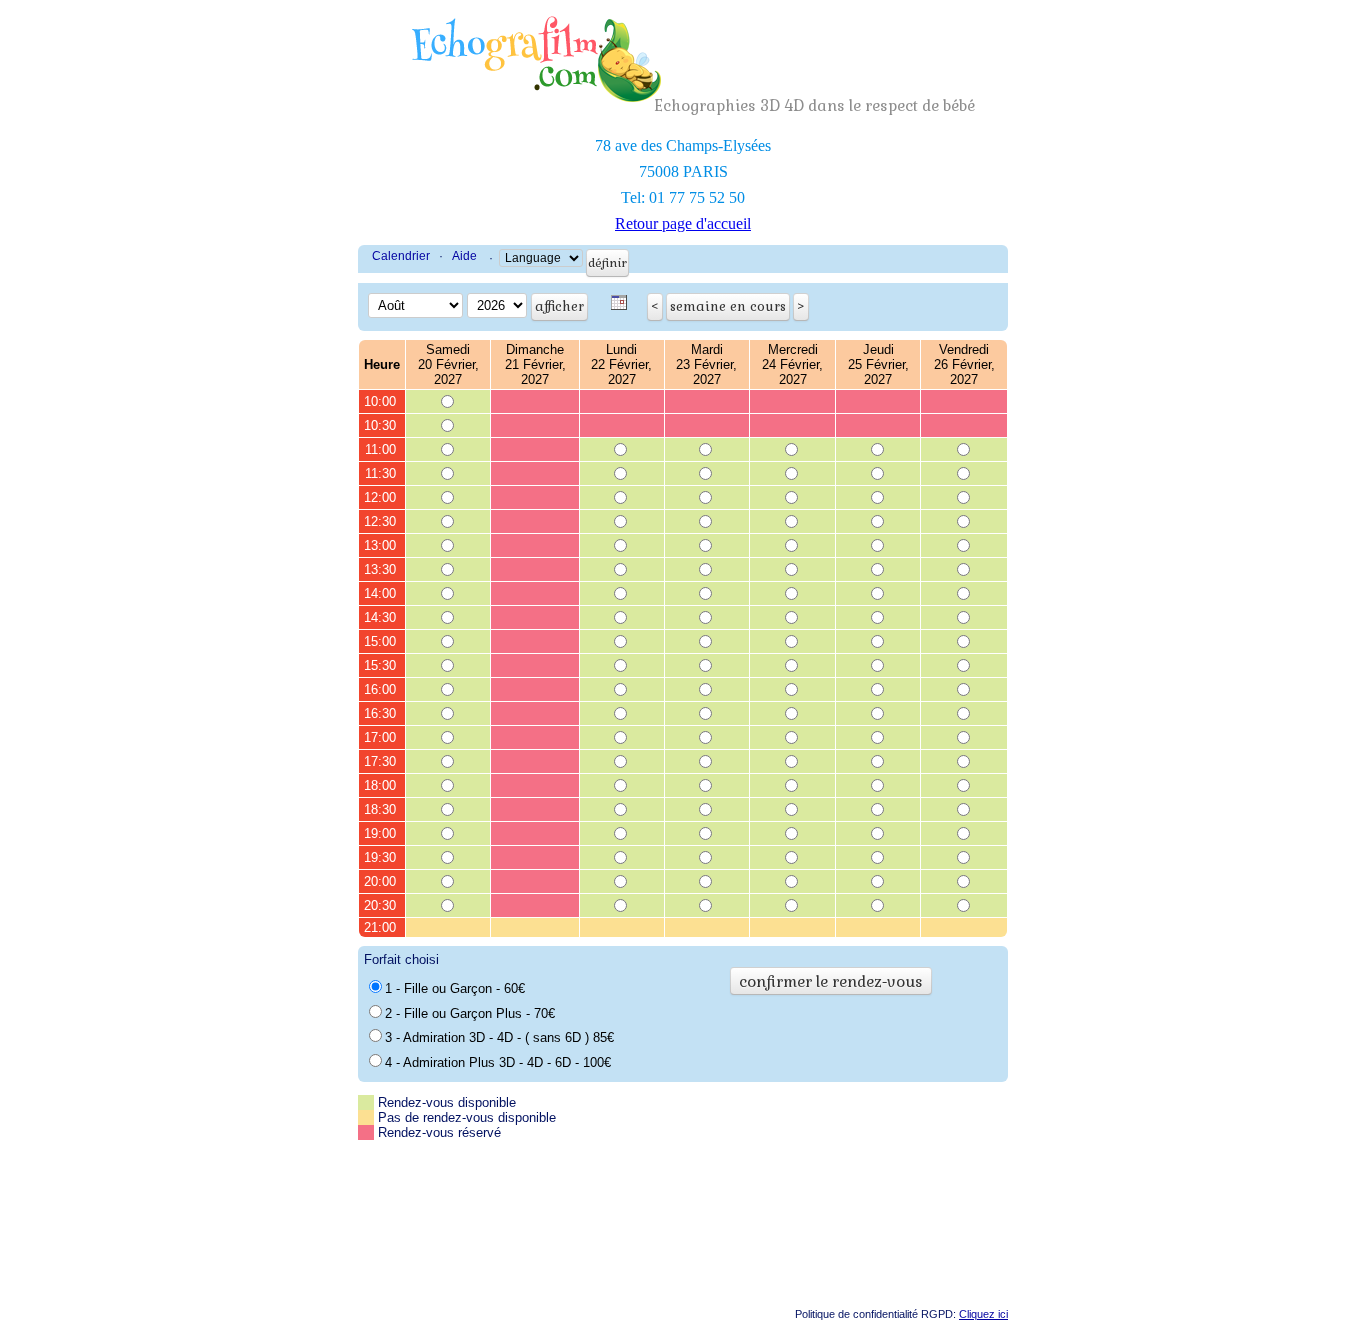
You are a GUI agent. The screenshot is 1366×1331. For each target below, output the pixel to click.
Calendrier (401, 256)
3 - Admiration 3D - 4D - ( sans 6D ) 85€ (499, 1037)
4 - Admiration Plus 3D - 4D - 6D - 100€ (498, 1062)
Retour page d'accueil (683, 223)
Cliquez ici (983, 1314)
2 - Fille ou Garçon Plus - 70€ (470, 1013)
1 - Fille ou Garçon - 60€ (455, 988)
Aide (464, 256)
